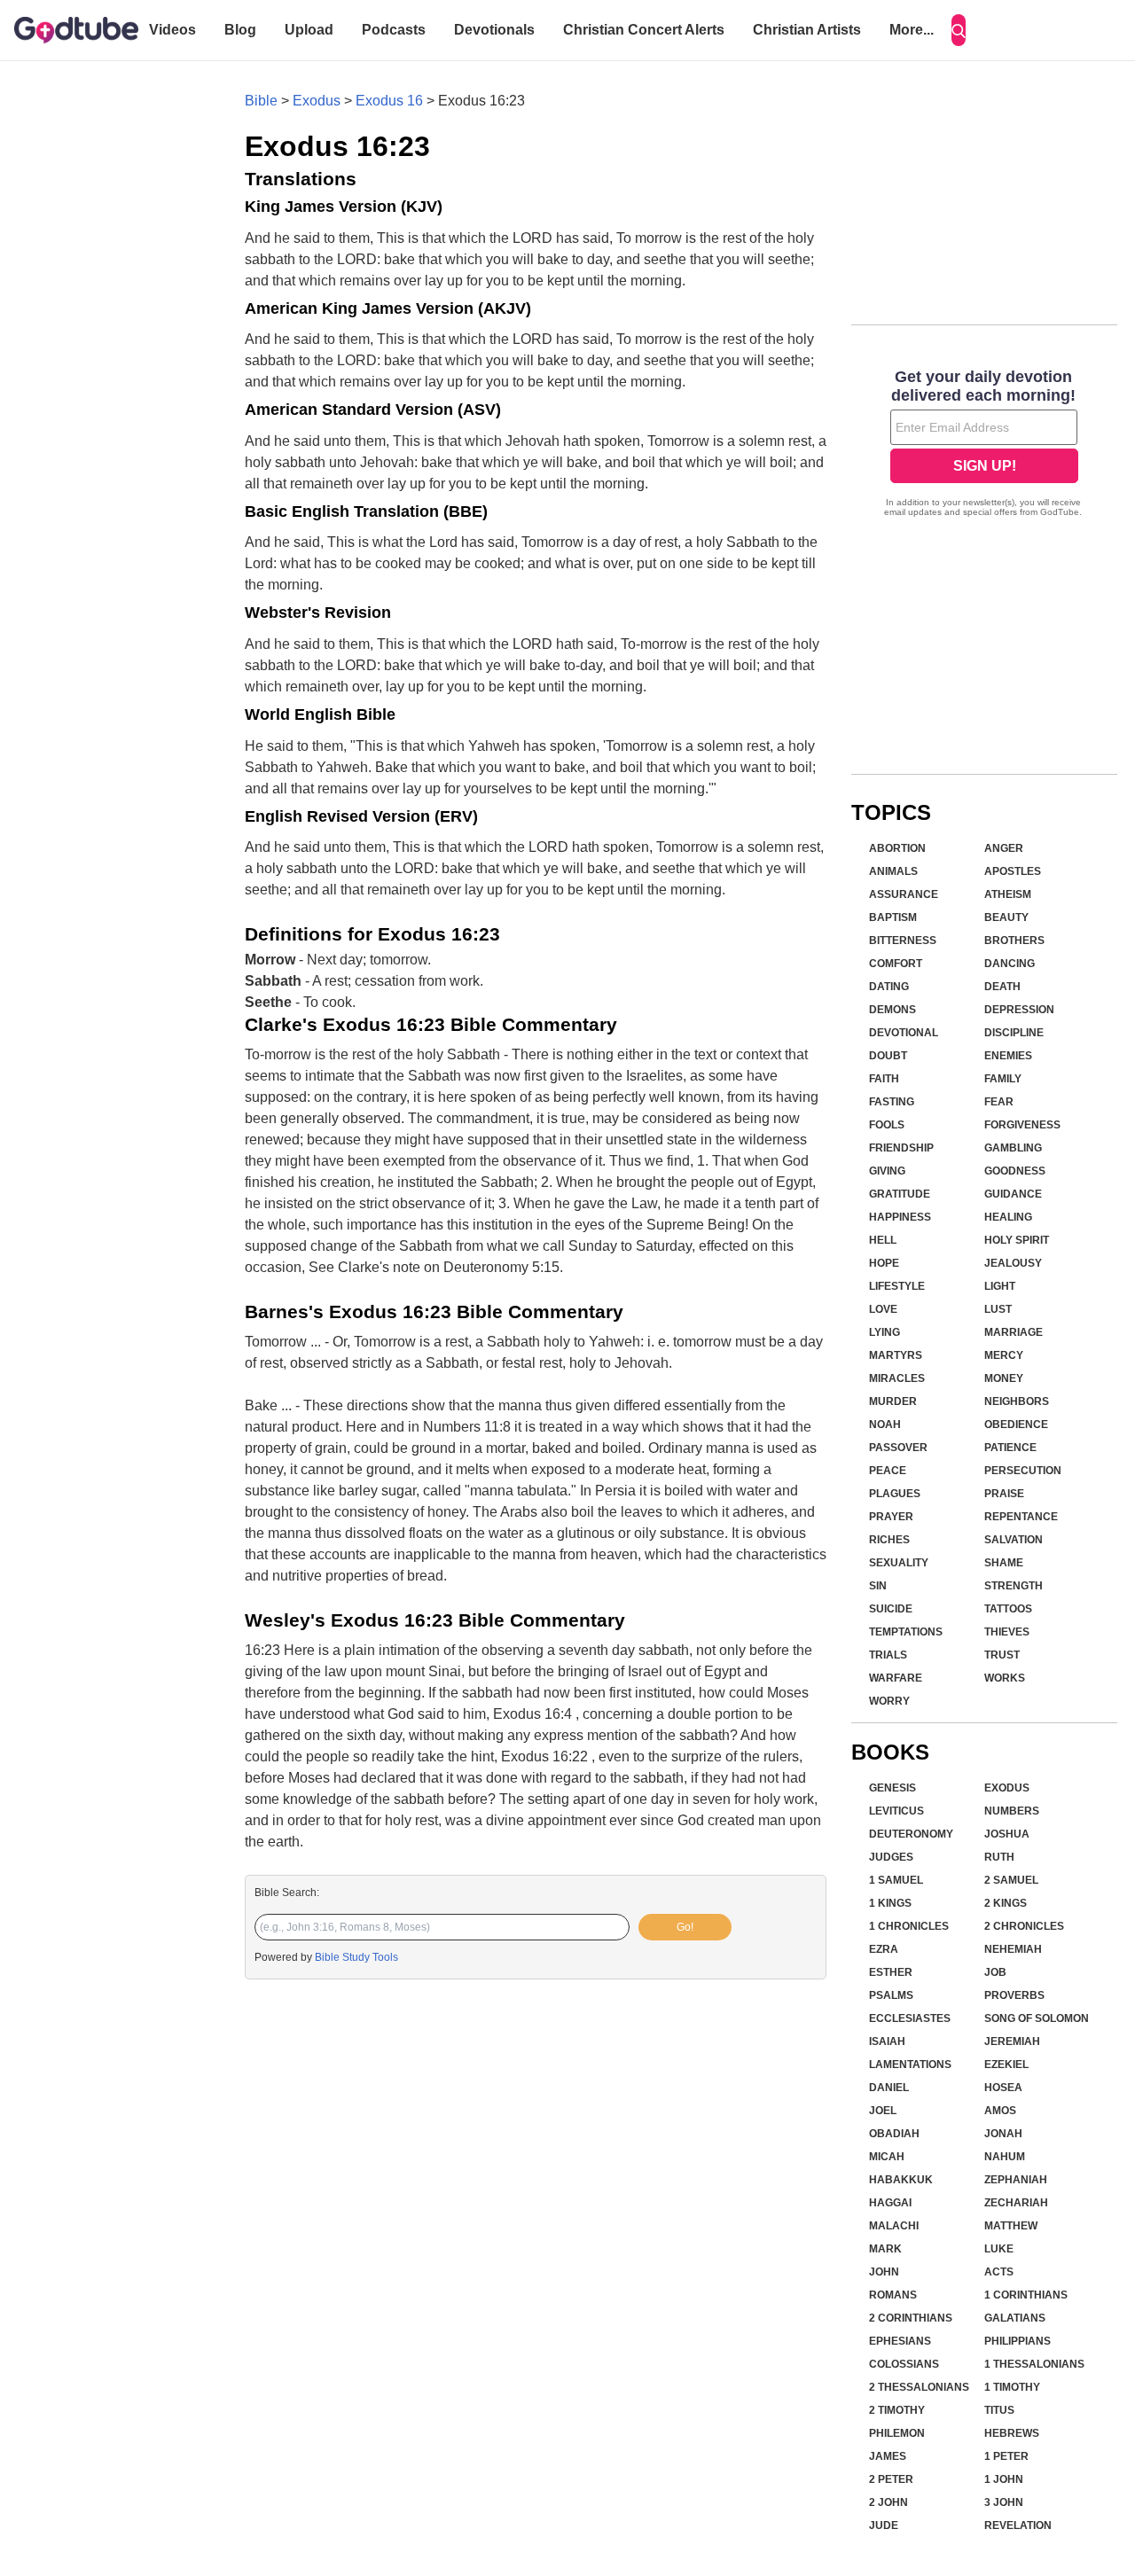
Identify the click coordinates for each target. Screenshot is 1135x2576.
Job (995, 1972)
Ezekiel (1006, 2065)
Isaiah (887, 2041)
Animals (893, 871)
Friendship (901, 1148)
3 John (1004, 2502)
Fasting (892, 1102)
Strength (1014, 1586)
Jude (884, 2525)
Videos (172, 30)
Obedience (1016, 1425)
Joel (883, 2111)
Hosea (1003, 2088)
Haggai (890, 2203)
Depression (1019, 1010)
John (884, 2272)
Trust (1002, 1655)
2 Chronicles (1024, 1926)
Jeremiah (1012, 2041)
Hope (884, 1263)
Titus (999, 2410)
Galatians (1015, 2318)
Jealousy (1013, 1263)
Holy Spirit (1017, 1240)
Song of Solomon (1037, 2018)
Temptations (906, 1632)
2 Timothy (897, 2410)
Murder (893, 1401)
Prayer (891, 1517)
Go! (685, 1927)
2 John (888, 2502)
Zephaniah (1016, 2180)
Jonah (1003, 2134)
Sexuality (899, 1563)
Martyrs (896, 1355)
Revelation (1018, 2525)
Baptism (893, 917)
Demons (892, 1010)
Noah (885, 1425)
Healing (1008, 1217)
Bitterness (903, 941)
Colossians (904, 2364)
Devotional (904, 1033)
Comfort (896, 964)
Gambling (1013, 1148)
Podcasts (394, 30)
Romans (893, 2295)
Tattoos (1008, 1609)
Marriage (1014, 1332)
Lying (885, 1332)
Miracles (897, 1378)
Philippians (1018, 2341)
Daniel (889, 2088)
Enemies (1008, 1056)
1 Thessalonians (1034, 2364)
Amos (1000, 2111)
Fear (999, 1102)
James (888, 2456)
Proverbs (1014, 1995)
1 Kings (890, 1903)
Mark (885, 2249)
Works (1005, 1678)
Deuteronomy (911, 1834)
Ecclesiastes (910, 2018)
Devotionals (494, 30)
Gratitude (900, 1194)
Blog (240, 30)
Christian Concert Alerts (644, 30)
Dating (889, 987)
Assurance (904, 894)
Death (1002, 987)
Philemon (897, 2433)
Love (883, 1309)
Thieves (1007, 1632)
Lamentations (910, 2065)
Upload (309, 30)
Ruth (999, 1857)
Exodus (317, 101)
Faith (884, 1079)
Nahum (1005, 2157)
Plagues (895, 1494)
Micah (887, 2157)
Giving (887, 1171)
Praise (1004, 1494)
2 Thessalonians (919, 2387)
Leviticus (896, 1811)
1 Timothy (1012, 2387)
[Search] (959, 30)
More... (912, 30)
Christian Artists (807, 30)
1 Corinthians (1026, 2295)
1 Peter (1006, 2456)
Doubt (888, 1056)
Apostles (1013, 871)
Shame (1004, 1563)
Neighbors (1017, 1401)
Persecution (1023, 1471)
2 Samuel (1011, 1880)
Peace (888, 1471)
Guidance (1013, 1194)
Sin (878, 1586)
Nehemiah (1013, 1949)
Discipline (1014, 1033)
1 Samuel (896, 1880)
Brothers (1014, 941)
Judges (891, 1857)
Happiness (900, 1217)
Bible (261, 101)
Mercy (1004, 1355)
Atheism (1008, 894)
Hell (883, 1240)
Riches (889, 1540)
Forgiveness (1022, 1125)
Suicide (891, 1609)
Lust (998, 1309)
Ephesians (900, 2341)
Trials (888, 1655)
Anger (1004, 848)
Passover (898, 1448)
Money (1004, 1378)
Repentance (1021, 1517)
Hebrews (1012, 2433)
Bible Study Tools (356, 1957)
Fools (887, 1125)
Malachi (894, 2226)
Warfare (896, 1678)
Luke (999, 2249)
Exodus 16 (389, 101)
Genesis (892, 1788)
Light (1000, 1286)
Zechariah (1016, 2203)
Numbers (1012, 1811)
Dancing (1010, 964)
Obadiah (894, 2134)
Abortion (897, 848)
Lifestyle (897, 1286)
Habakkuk (901, 2180)
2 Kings (1006, 1903)
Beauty (1006, 917)
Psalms (891, 1995)
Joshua (1007, 1834)
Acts (999, 2272)
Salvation (1014, 1540)
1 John (1004, 2479)
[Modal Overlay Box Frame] (984, 445)
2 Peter (891, 2479)
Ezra (884, 1949)
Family (1003, 1079)
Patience (1010, 1448)
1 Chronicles (909, 1926)
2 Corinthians (911, 2318)
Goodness (1015, 1171)
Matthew (1011, 2226)
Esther (891, 1972)
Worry (889, 1701)
